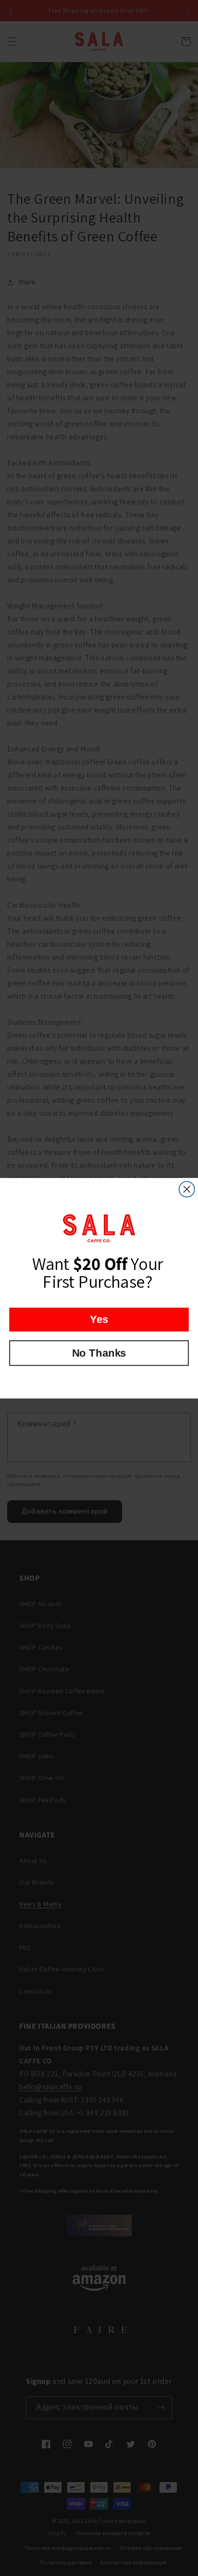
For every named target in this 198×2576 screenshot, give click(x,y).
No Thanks (99, 1353)
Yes (99, 1319)
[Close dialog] (187, 1189)
